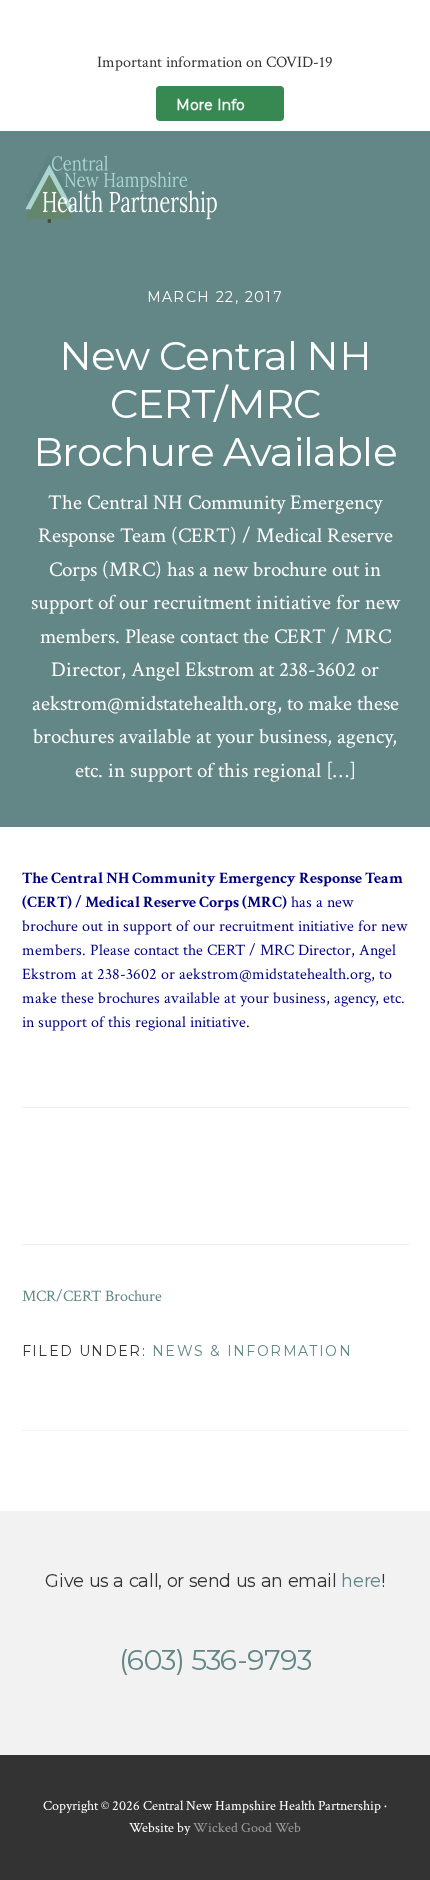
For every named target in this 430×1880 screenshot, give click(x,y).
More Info (210, 105)
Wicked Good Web (247, 1828)
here (361, 1581)
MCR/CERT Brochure (92, 1296)
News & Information (252, 1351)
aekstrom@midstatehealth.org (275, 974)
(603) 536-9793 (215, 1660)
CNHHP (122, 188)
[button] (396, 188)
